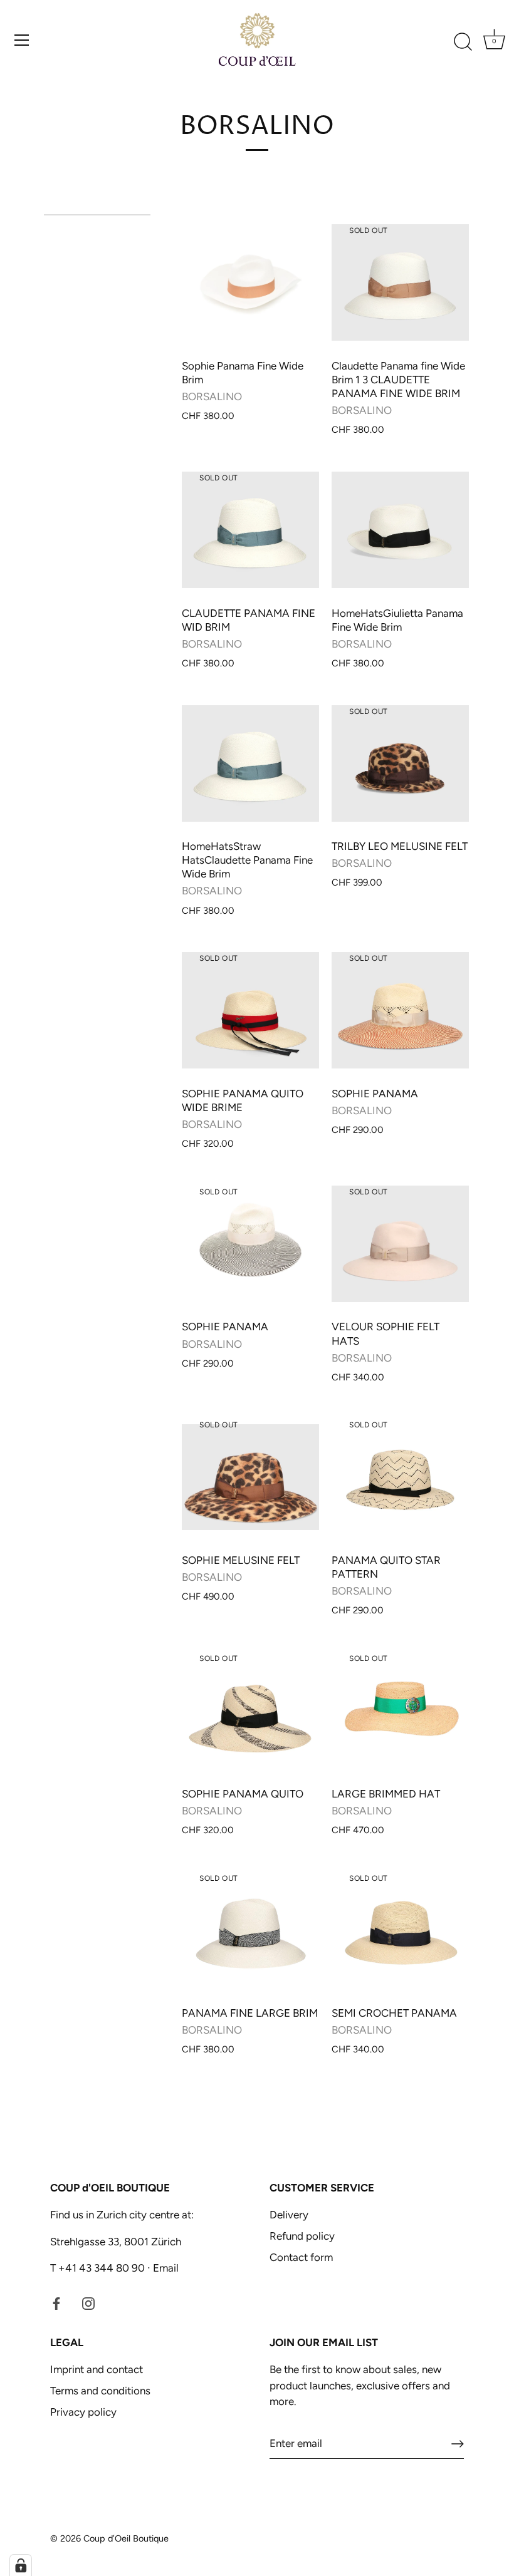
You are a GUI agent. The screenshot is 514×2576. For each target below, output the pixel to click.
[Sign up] (458, 2444)
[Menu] (22, 40)
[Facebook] (56, 2303)
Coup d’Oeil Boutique (126, 2538)
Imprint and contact (97, 2369)
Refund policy (302, 2236)
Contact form (301, 2257)
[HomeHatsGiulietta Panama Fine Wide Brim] (400, 530)
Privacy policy (83, 2412)
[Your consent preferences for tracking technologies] (21, 2565)
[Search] (463, 42)
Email (165, 2268)
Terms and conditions (100, 2391)
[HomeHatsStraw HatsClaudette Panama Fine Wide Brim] (250, 763)
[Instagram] (88, 2303)
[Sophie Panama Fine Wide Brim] (250, 283)
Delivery (289, 2215)
